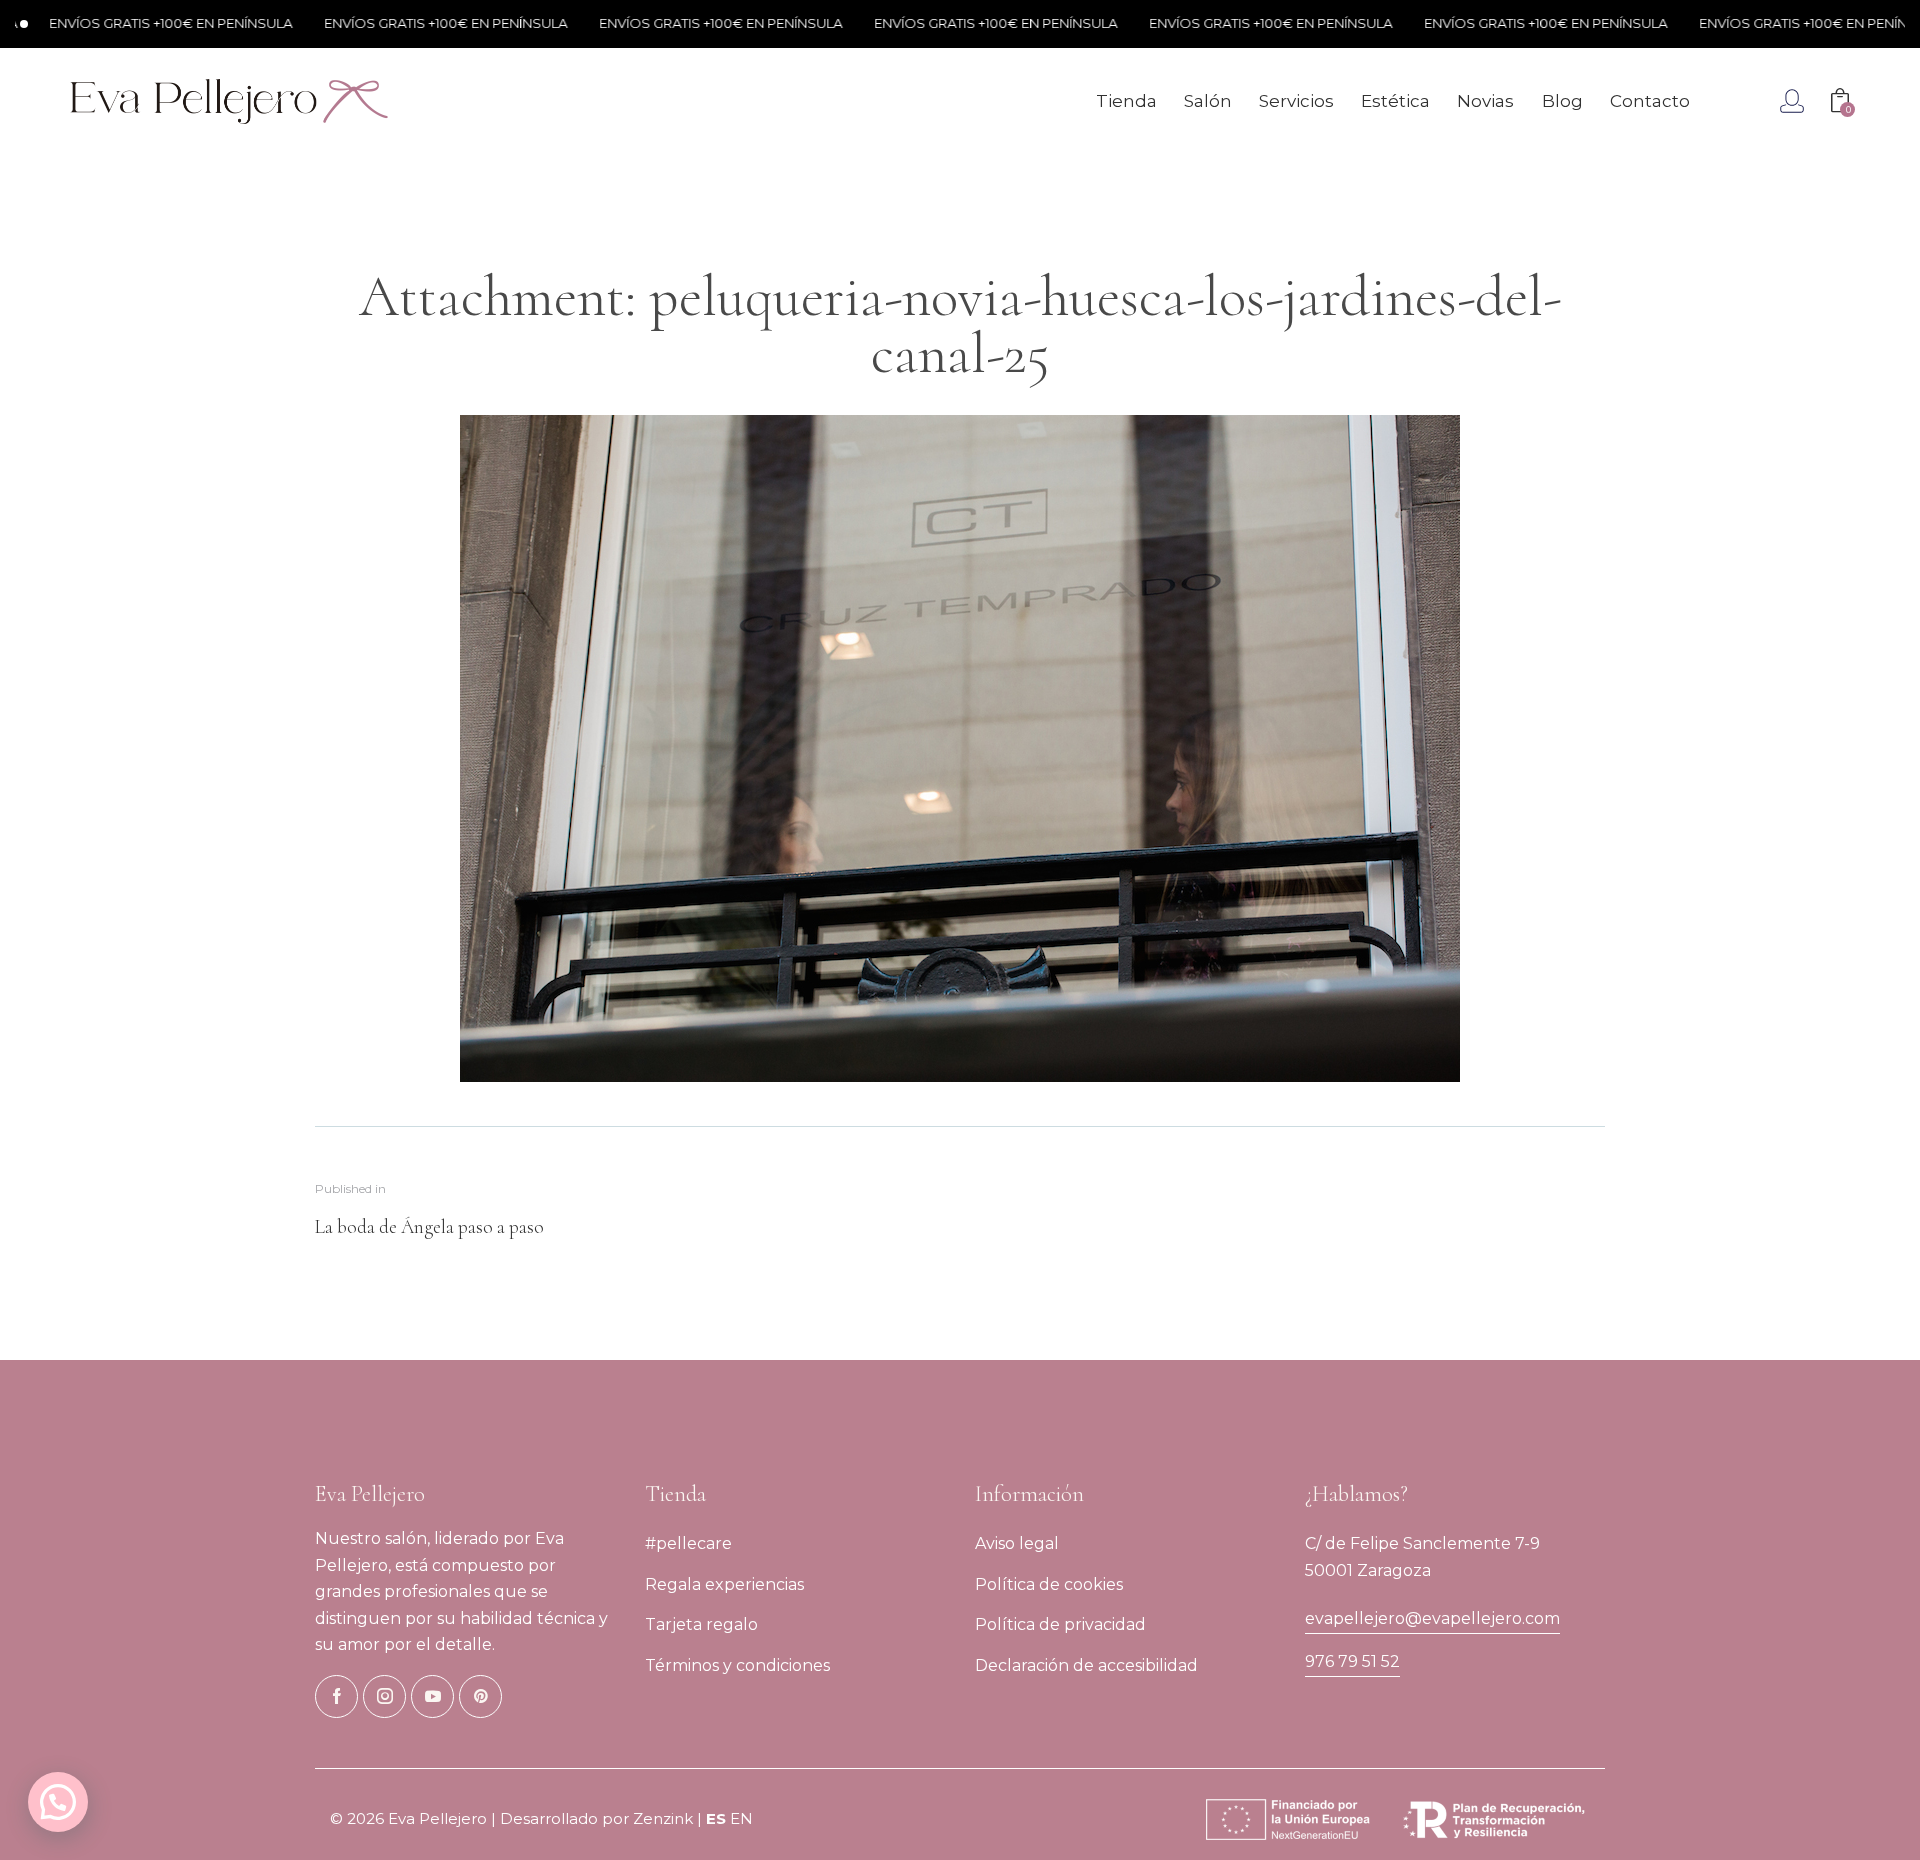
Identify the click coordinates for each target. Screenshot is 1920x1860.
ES (716, 1818)
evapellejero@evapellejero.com (1432, 1618)
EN (741, 1818)
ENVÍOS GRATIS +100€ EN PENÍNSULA (393, 23)
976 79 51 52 (1352, 1661)
